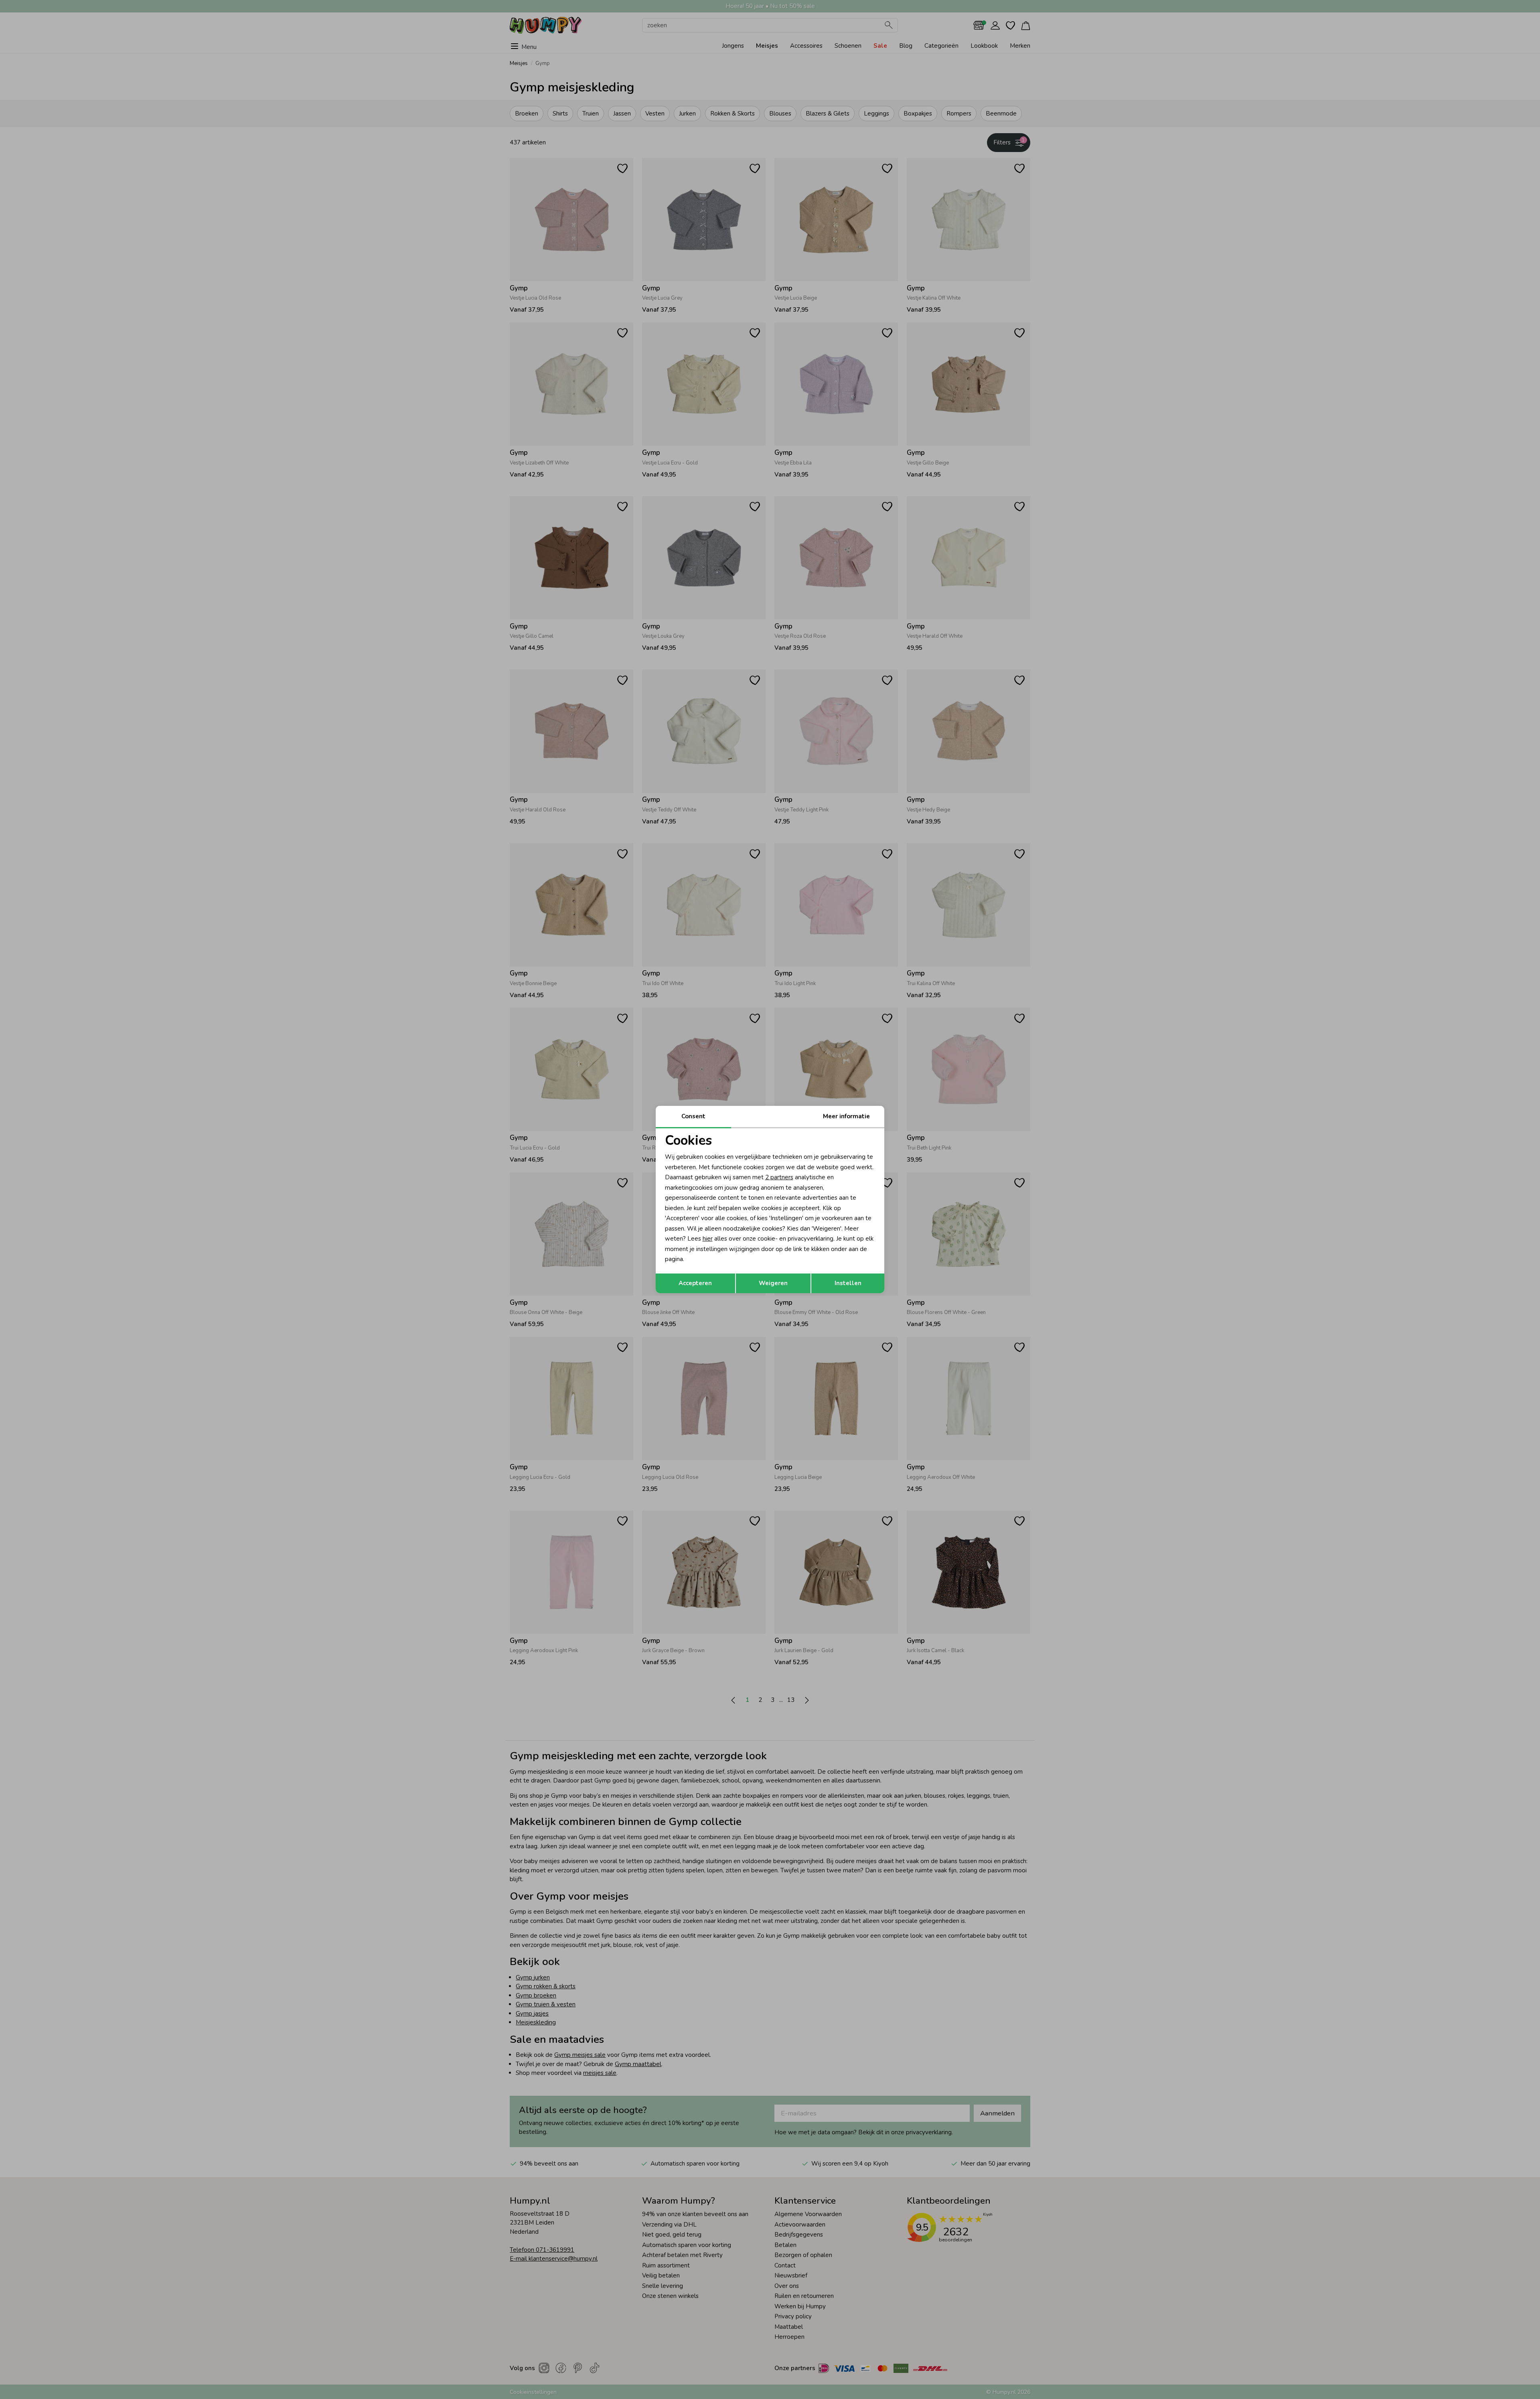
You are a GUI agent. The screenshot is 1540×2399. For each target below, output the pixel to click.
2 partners (779, 1177)
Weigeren (773, 1283)
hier (708, 1239)
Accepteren (695, 1283)
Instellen (848, 1283)
